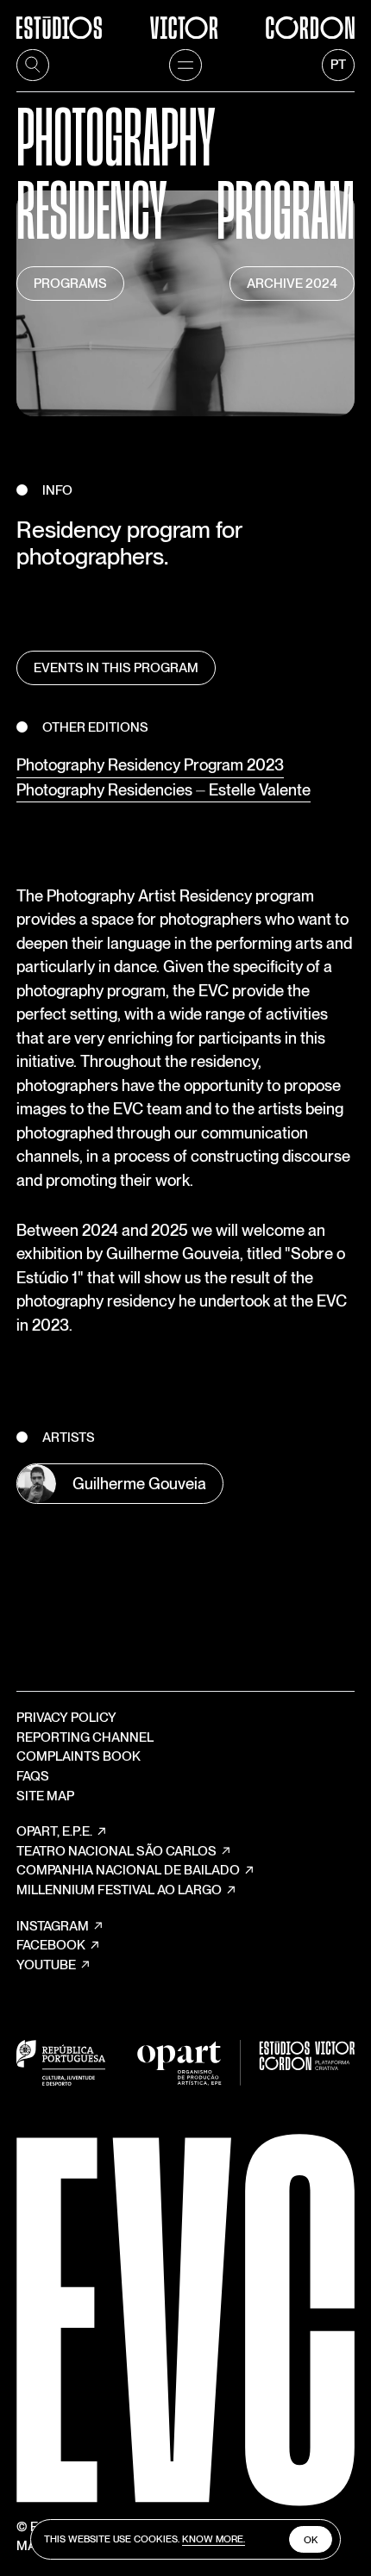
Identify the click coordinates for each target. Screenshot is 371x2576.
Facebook (51, 1945)
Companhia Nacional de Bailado (128, 1870)
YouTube (46, 1965)
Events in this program (116, 668)
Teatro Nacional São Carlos (116, 1851)
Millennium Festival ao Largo (119, 1890)
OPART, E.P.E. (54, 1831)
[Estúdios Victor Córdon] (185, 19)
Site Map (45, 1796)
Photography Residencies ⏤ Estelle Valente (163, 789)
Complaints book (79, 1756)
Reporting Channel (85, 1737)
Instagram (53, 1926)
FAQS (33, 1776)
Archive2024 (292, 284)
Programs (70, 284)
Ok (311, 2540)
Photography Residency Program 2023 (150, 764)
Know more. (214, 2539)
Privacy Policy (66, 1718)
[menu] (185, 65)
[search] (33, 65)
